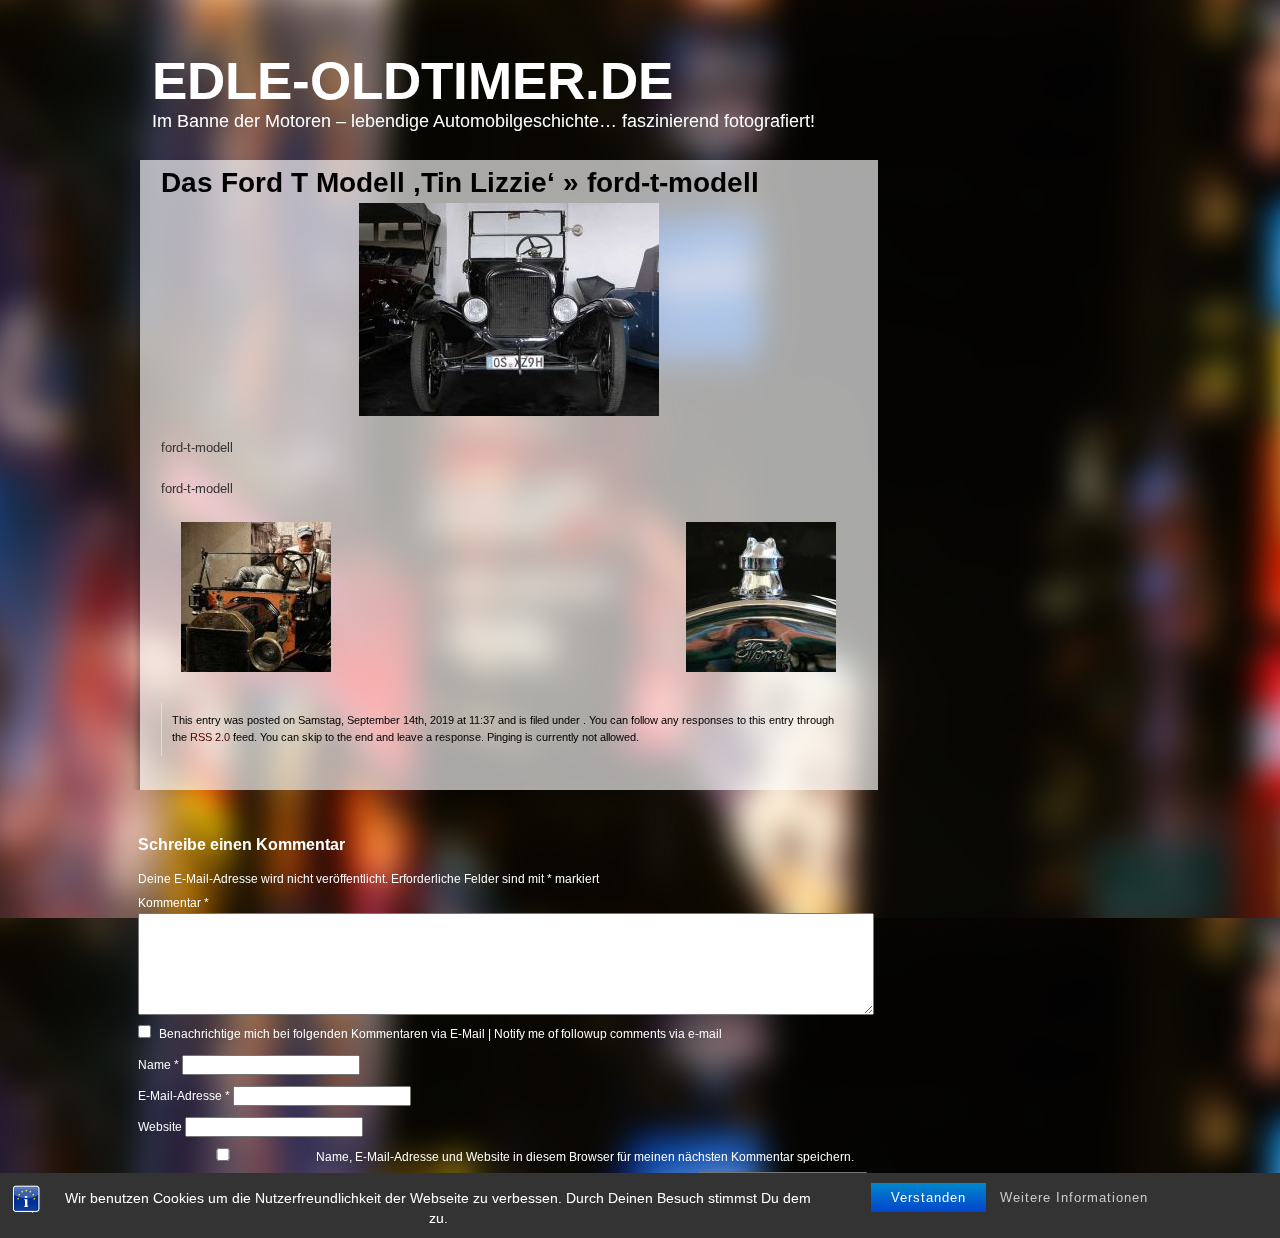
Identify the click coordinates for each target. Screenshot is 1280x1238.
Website (160, 1127)
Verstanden (928, 1197)
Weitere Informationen (1074, 1197)
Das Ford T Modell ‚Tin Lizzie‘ (358, 182)
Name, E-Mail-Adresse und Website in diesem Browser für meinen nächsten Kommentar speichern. (585, 1157)
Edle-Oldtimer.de (412, 80)
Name (158, 1065)
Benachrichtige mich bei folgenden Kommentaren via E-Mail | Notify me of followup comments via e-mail (440, 1034)
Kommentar (173, 903)
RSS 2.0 (210, 737)
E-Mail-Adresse (184, 1096)
